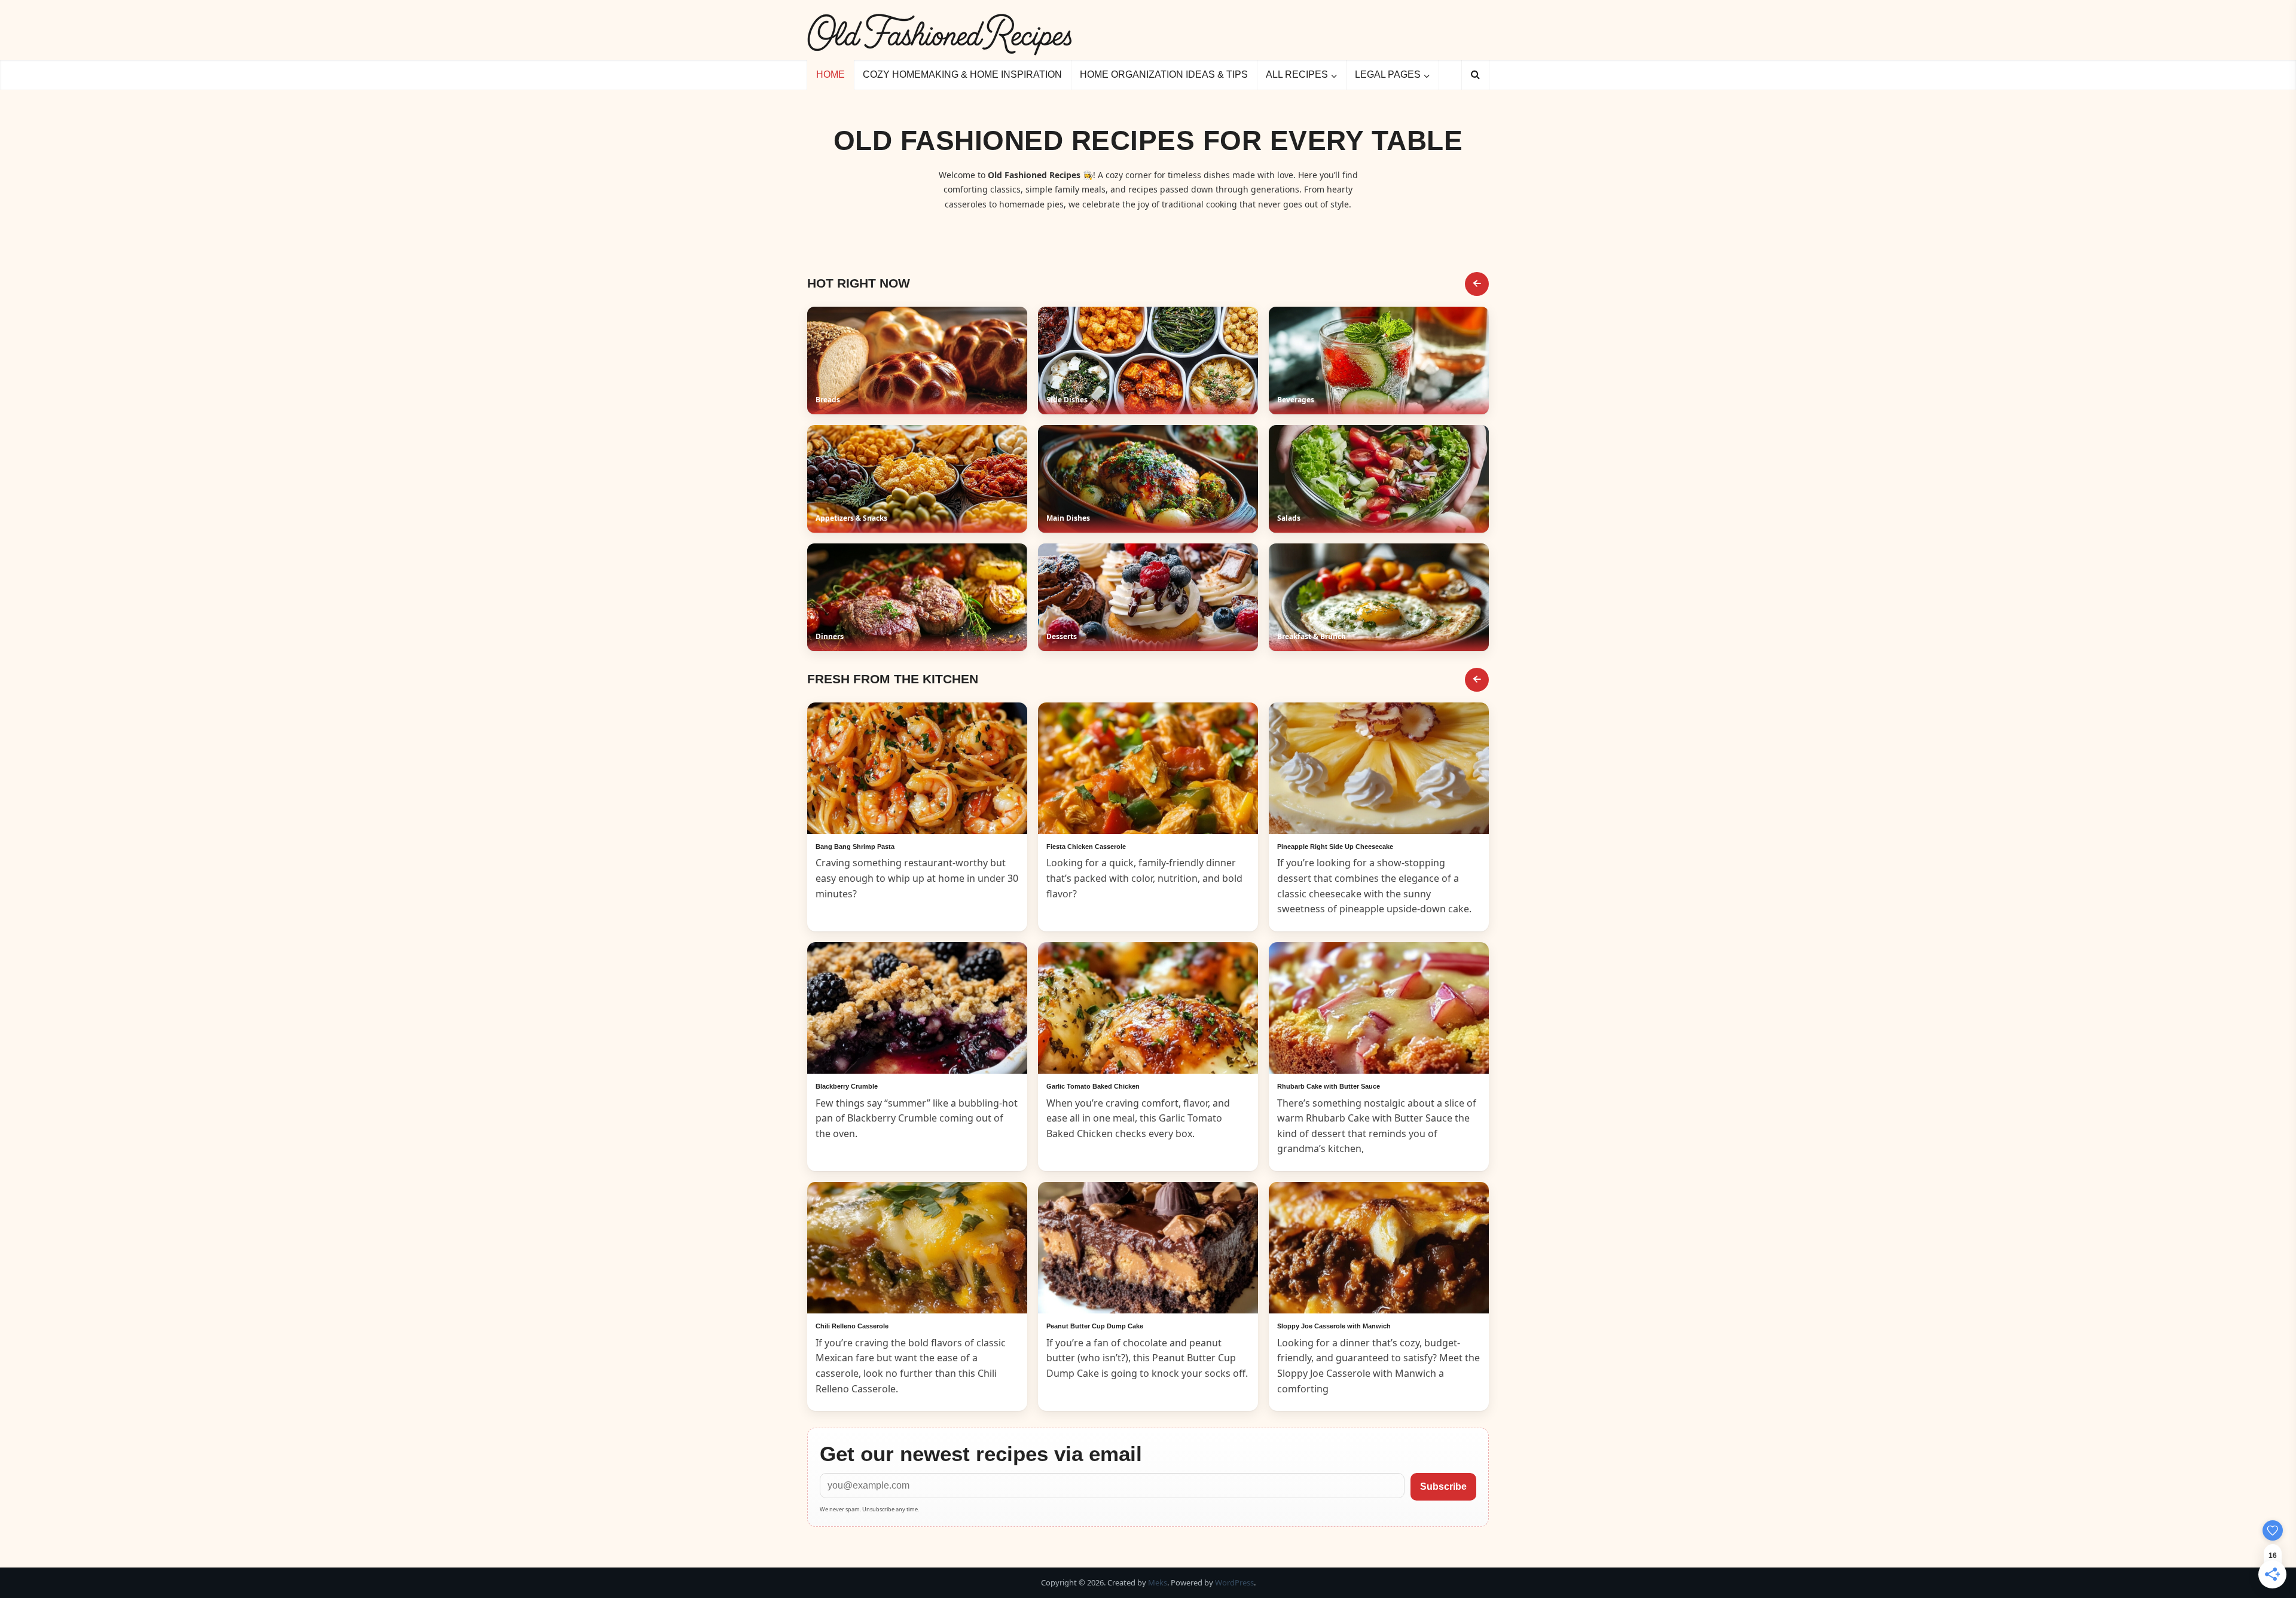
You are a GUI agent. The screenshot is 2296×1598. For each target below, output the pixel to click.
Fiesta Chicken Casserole (1086, 847)
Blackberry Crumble (847, 1086)
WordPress (1234, 1582)
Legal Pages (1388, 74)
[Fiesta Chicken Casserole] (1148, 768)
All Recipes (1297, 74)
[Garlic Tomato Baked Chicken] (1148, 1008)
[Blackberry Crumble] (917, 1008)
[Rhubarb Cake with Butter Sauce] (1379, 1008)
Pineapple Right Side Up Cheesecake (1335, 847)
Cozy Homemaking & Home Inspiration (962, 74)
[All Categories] (1477, 284)
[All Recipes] (1477, 680)
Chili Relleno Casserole (852, 1326)
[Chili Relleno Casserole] (917, 1248)
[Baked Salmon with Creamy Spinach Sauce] (917, 768)
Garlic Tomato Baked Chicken (1093, 1086)
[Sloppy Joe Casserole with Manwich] (1379, 1248)
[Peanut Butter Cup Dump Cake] (1148, 1248)
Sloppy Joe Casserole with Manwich (1334, 1326)
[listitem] (917, 360)
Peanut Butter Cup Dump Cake (1095, 1326)
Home (831, 74)
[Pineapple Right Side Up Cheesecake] (1379, 768)
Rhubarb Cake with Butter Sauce (1329, 1086)
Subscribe (1443, 1487)
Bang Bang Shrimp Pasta (855, 847)
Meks (1158, 1582)
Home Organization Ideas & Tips (1164, 74)
